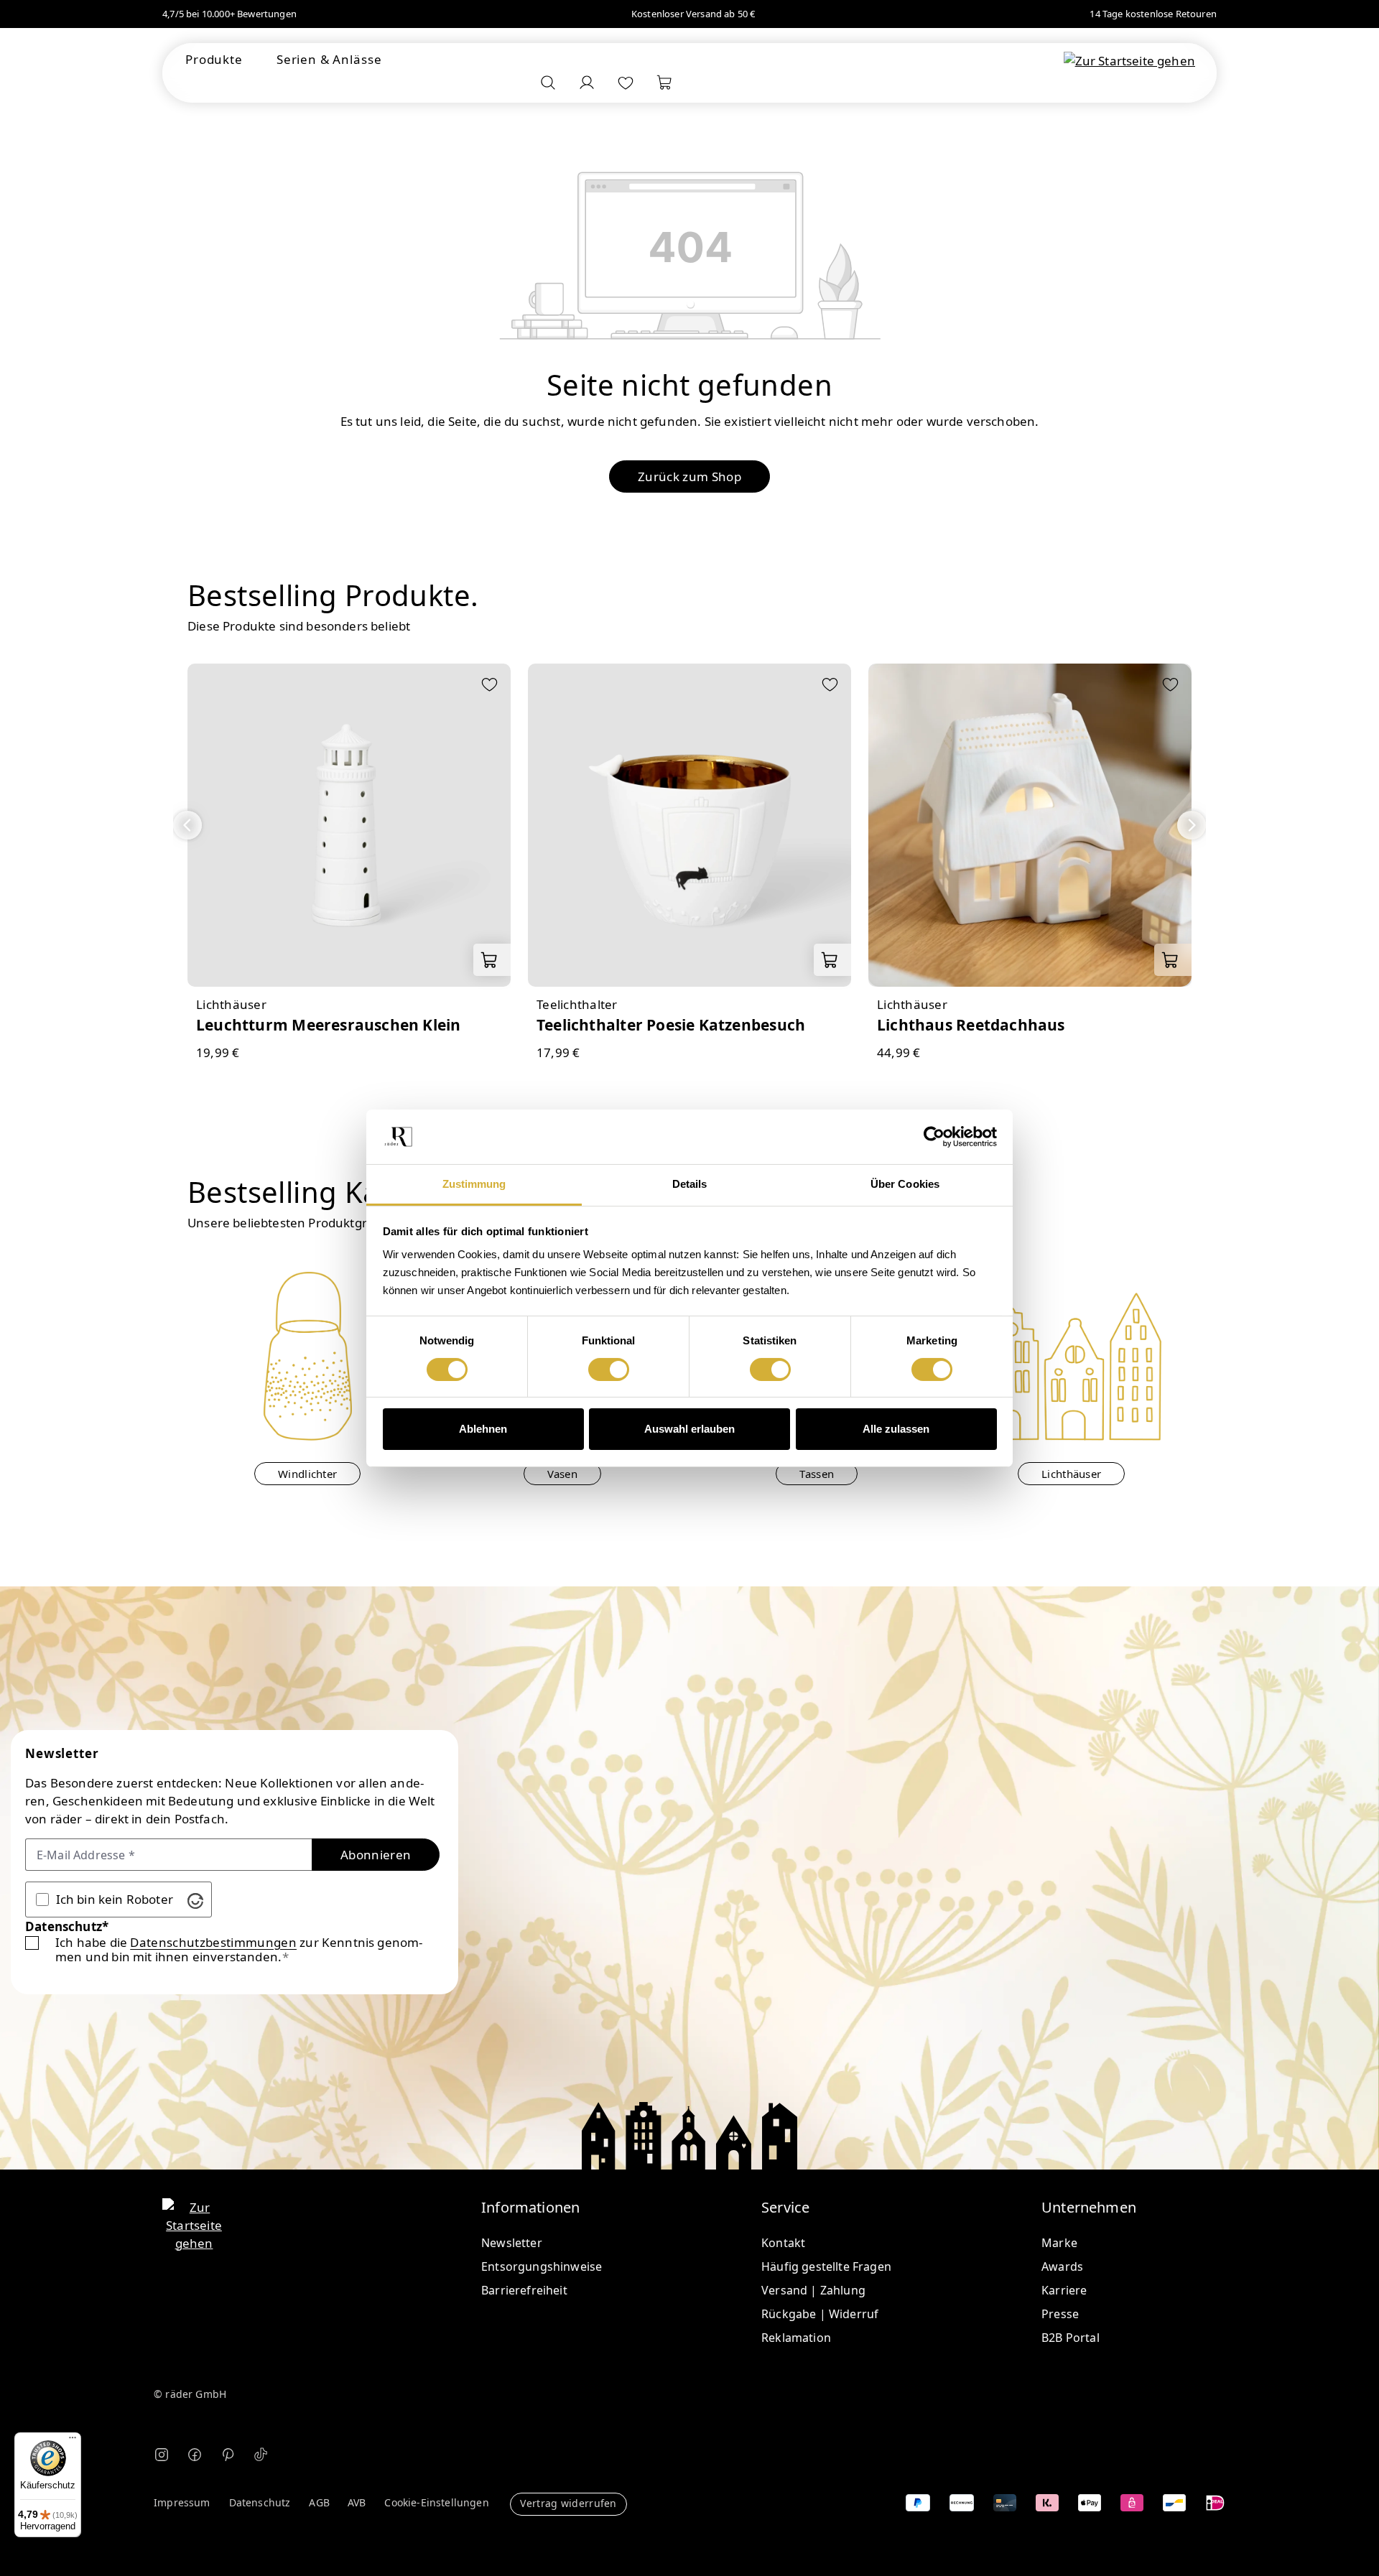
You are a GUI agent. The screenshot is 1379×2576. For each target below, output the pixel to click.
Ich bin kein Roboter (115, 1899)
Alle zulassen (896, 1429)
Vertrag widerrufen (568, 2503)
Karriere (1064, 2290)
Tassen (817, 1474)
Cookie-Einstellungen (436, 2503)
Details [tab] (690, 1184)
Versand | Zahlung (813, 2290)
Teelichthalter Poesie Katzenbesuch (671, 1025)
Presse (1060, 2314)
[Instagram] (162, 2454)
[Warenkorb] (664, 83)
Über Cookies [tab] (905, 1184)
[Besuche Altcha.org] (195, 1899)
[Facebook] (195, 2454)
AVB (357, 2503)
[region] (689, 863)
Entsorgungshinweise (542, 2266)
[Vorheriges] (187, 825)
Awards (1062, 2266)
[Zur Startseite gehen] (1129, 60)
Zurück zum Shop (689, 476)
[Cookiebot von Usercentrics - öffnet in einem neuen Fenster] (934, 1137)
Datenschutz (260, 2503)
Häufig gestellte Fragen (826, 2266)
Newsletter (512, 2243)
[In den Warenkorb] (492, 960)
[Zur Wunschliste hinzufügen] (489, 686)
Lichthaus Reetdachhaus (971, 1025)
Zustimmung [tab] (474, 1184)
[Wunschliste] (626, 83)
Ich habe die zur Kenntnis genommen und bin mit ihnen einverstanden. (239, 1949)
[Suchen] (548, 83)
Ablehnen (483, 1429)
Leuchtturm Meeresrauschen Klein (329, 1025)
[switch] (609, 1370)
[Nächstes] (1192, 825)
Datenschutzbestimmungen (213, 1943)
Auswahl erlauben (689, 1429)
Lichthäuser (1071, 1474)
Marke (1059, 2243)
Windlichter (307, 1474)
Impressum (182, 2503)
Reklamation (796, 2338)
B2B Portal (1071, 2338)
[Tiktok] (261, 2454)
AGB (319, 2503)
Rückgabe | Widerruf (820, 2314)
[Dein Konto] (587, 83)
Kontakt (783, 2243)
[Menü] (73, 2441)
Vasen (563, 1474)
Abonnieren (376, 1855)
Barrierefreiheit (524, 2290)
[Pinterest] (228, 2454)
